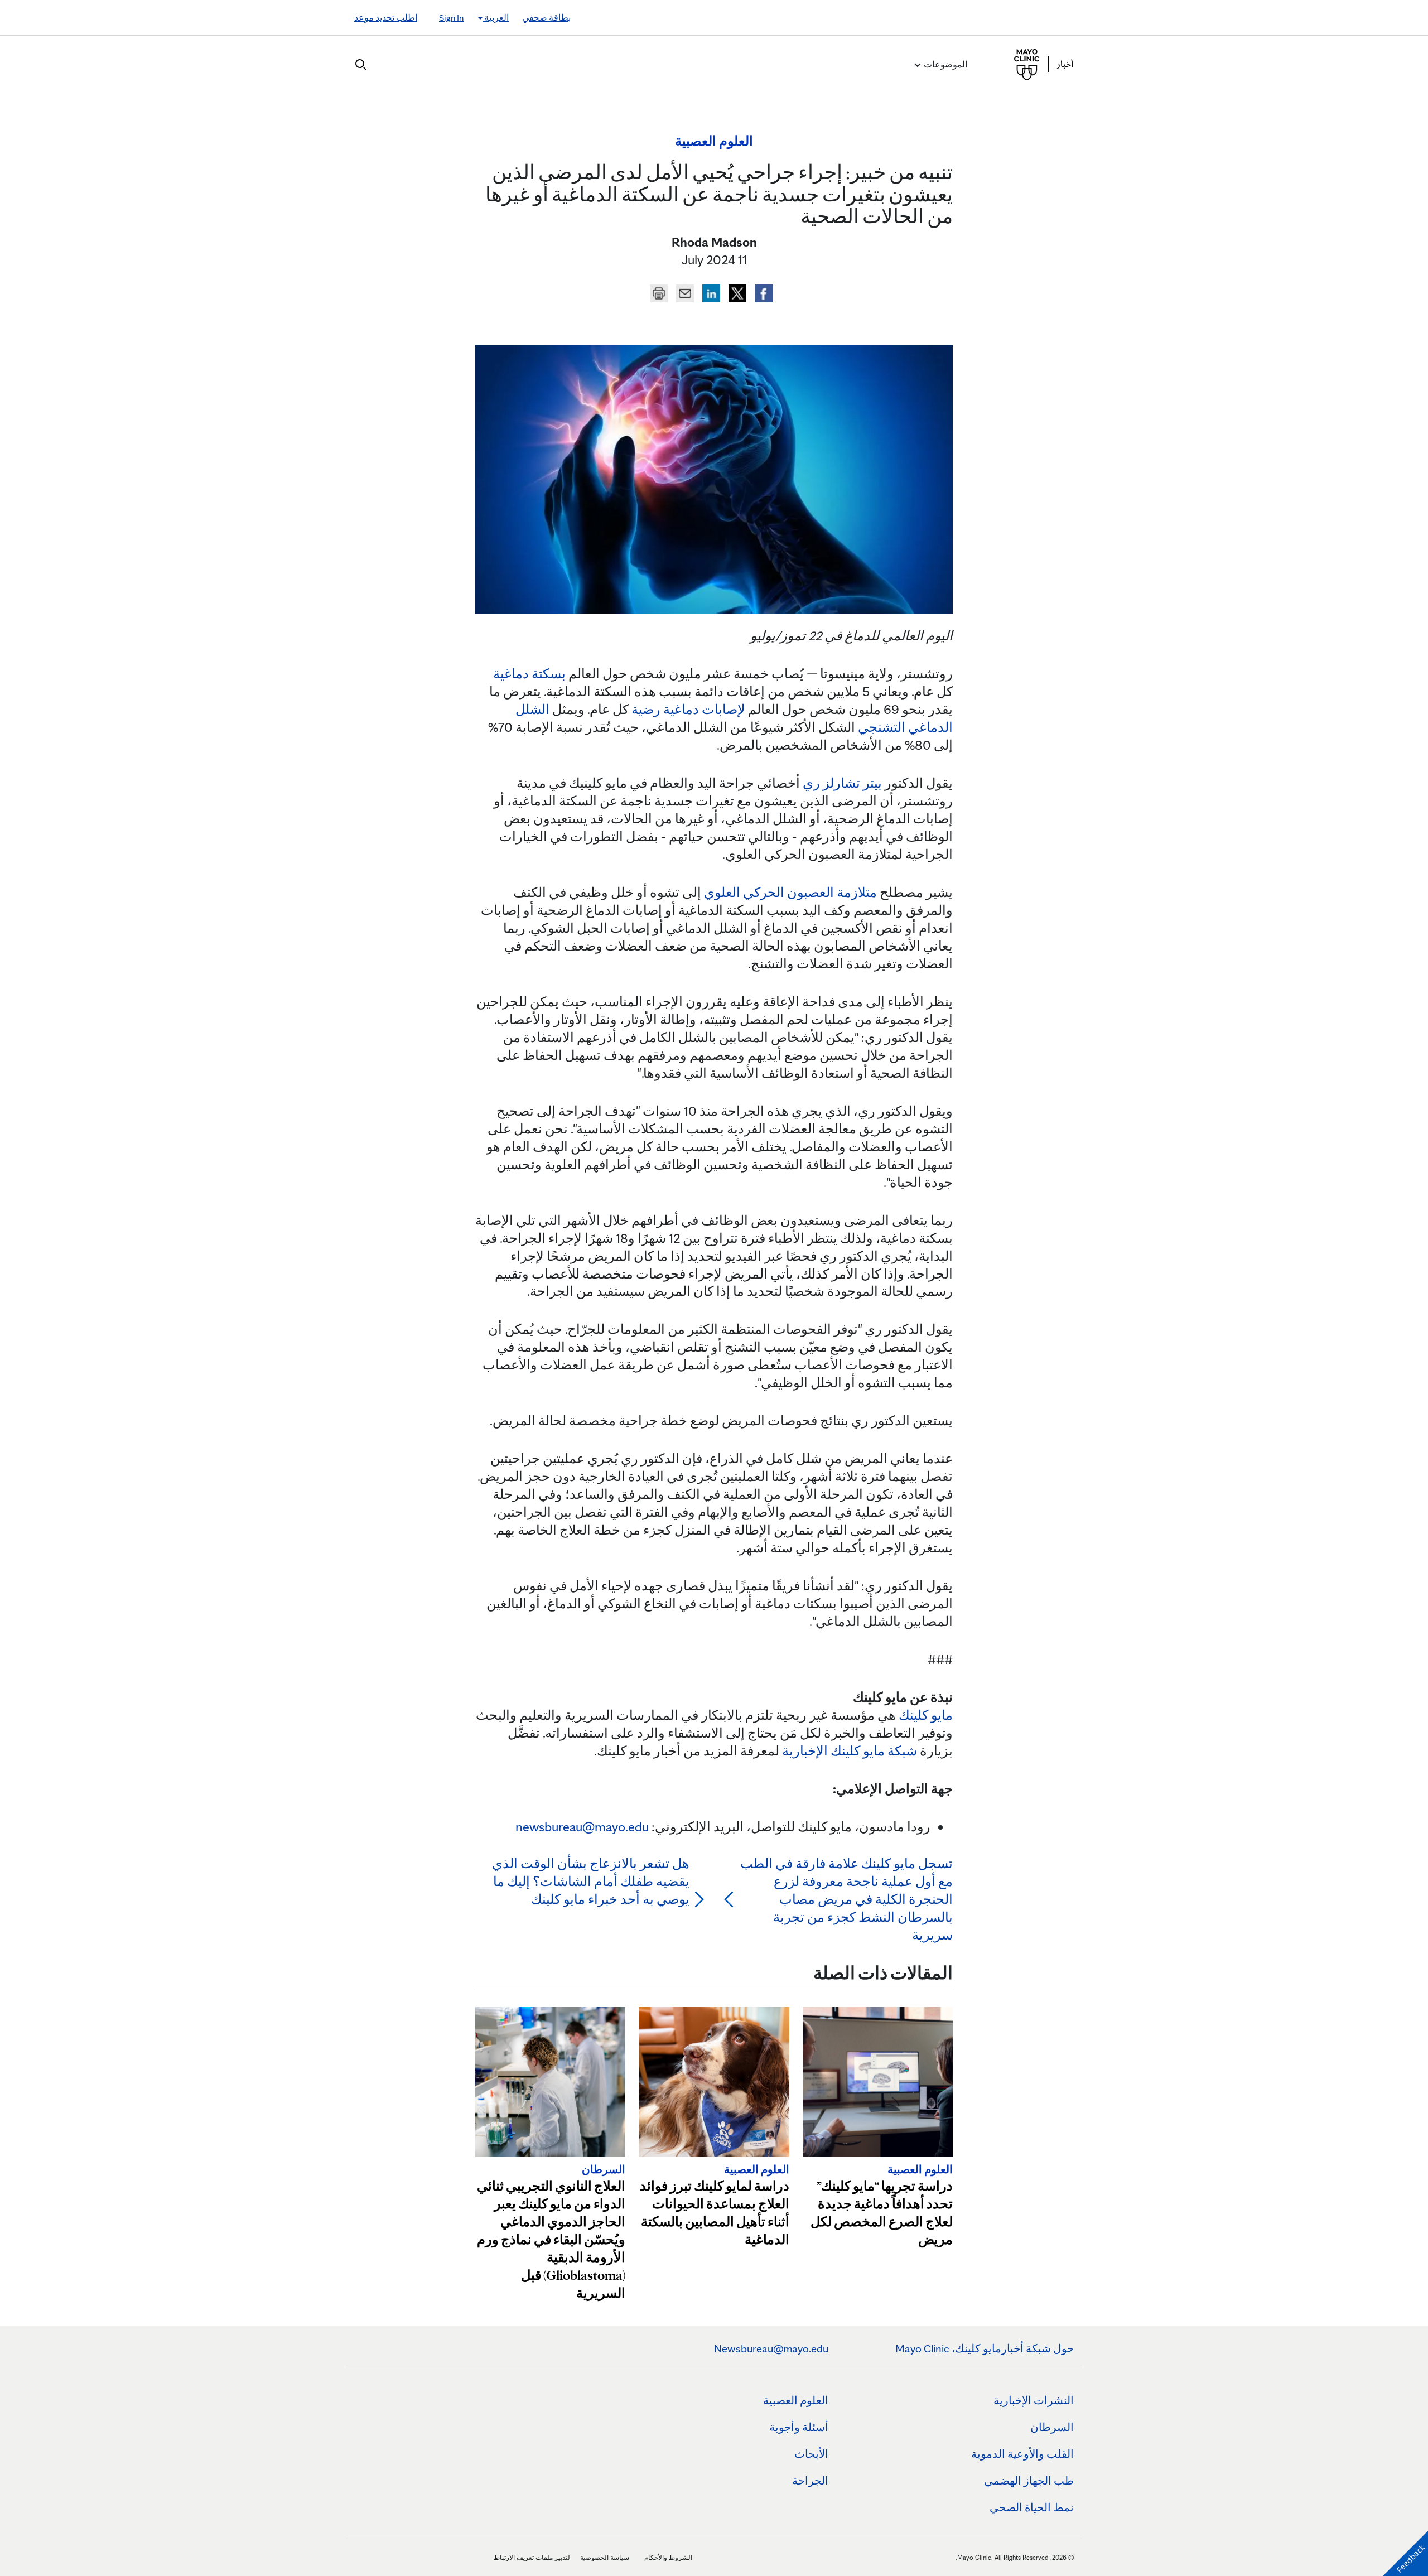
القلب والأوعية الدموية (1022, 2454)
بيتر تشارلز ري (842, 783)
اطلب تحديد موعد (386, 18)
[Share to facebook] (762, 292)
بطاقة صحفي (546, 18)
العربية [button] (496, 18)
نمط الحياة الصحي (1032, 2507)
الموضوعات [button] (945, 64)
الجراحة (810, 2481)
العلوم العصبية (796, 2400)
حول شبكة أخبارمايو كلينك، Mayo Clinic (985, 2348)
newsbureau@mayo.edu (582, 1827)
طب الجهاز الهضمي (1029, 2481)
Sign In (451, 18)
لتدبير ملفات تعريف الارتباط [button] (532, 2557)
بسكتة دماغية (529, 674)
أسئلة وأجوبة (799, 2427)
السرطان (1052, 2427)
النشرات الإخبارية (1034, 2400)
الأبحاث (811, 2454)
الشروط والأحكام (668, 2557)
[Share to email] (684, 292)
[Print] (659, 292)
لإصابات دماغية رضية (688, 709)
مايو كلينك (926, 1715)
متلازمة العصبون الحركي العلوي (790, 892)
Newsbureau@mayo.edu (771, 2348)
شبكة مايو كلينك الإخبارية (850, 1751)
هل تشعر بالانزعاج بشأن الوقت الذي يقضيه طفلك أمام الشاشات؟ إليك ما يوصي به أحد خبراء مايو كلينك (591, 1881)
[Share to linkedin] (710, 292)
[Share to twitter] (736, 292)
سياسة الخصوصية (605, 2557)
